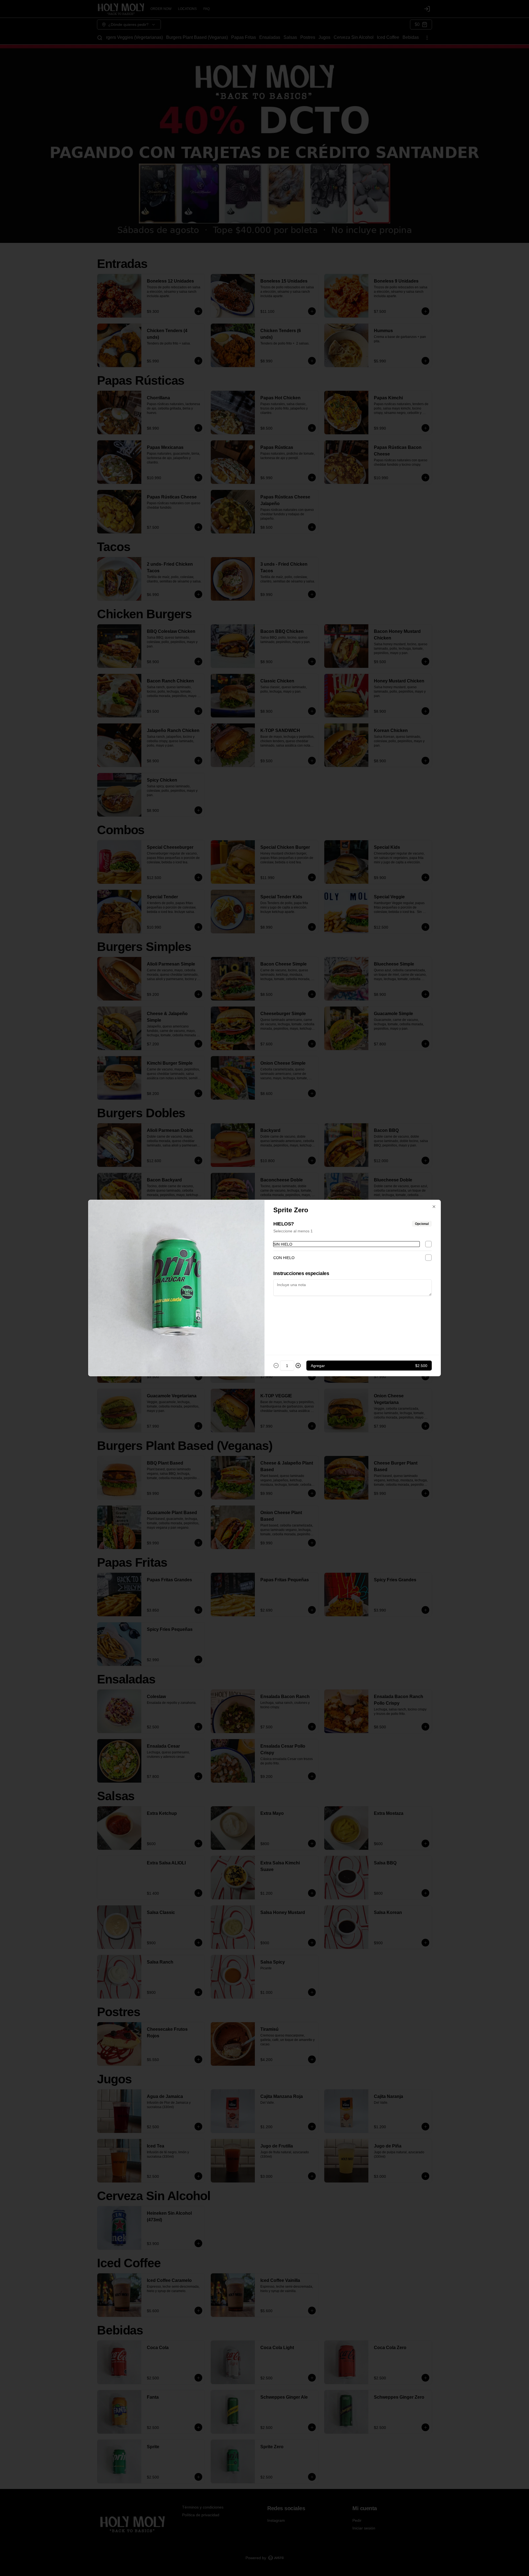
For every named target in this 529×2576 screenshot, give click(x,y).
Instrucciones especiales (301, 1273)
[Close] (434, 1207)
